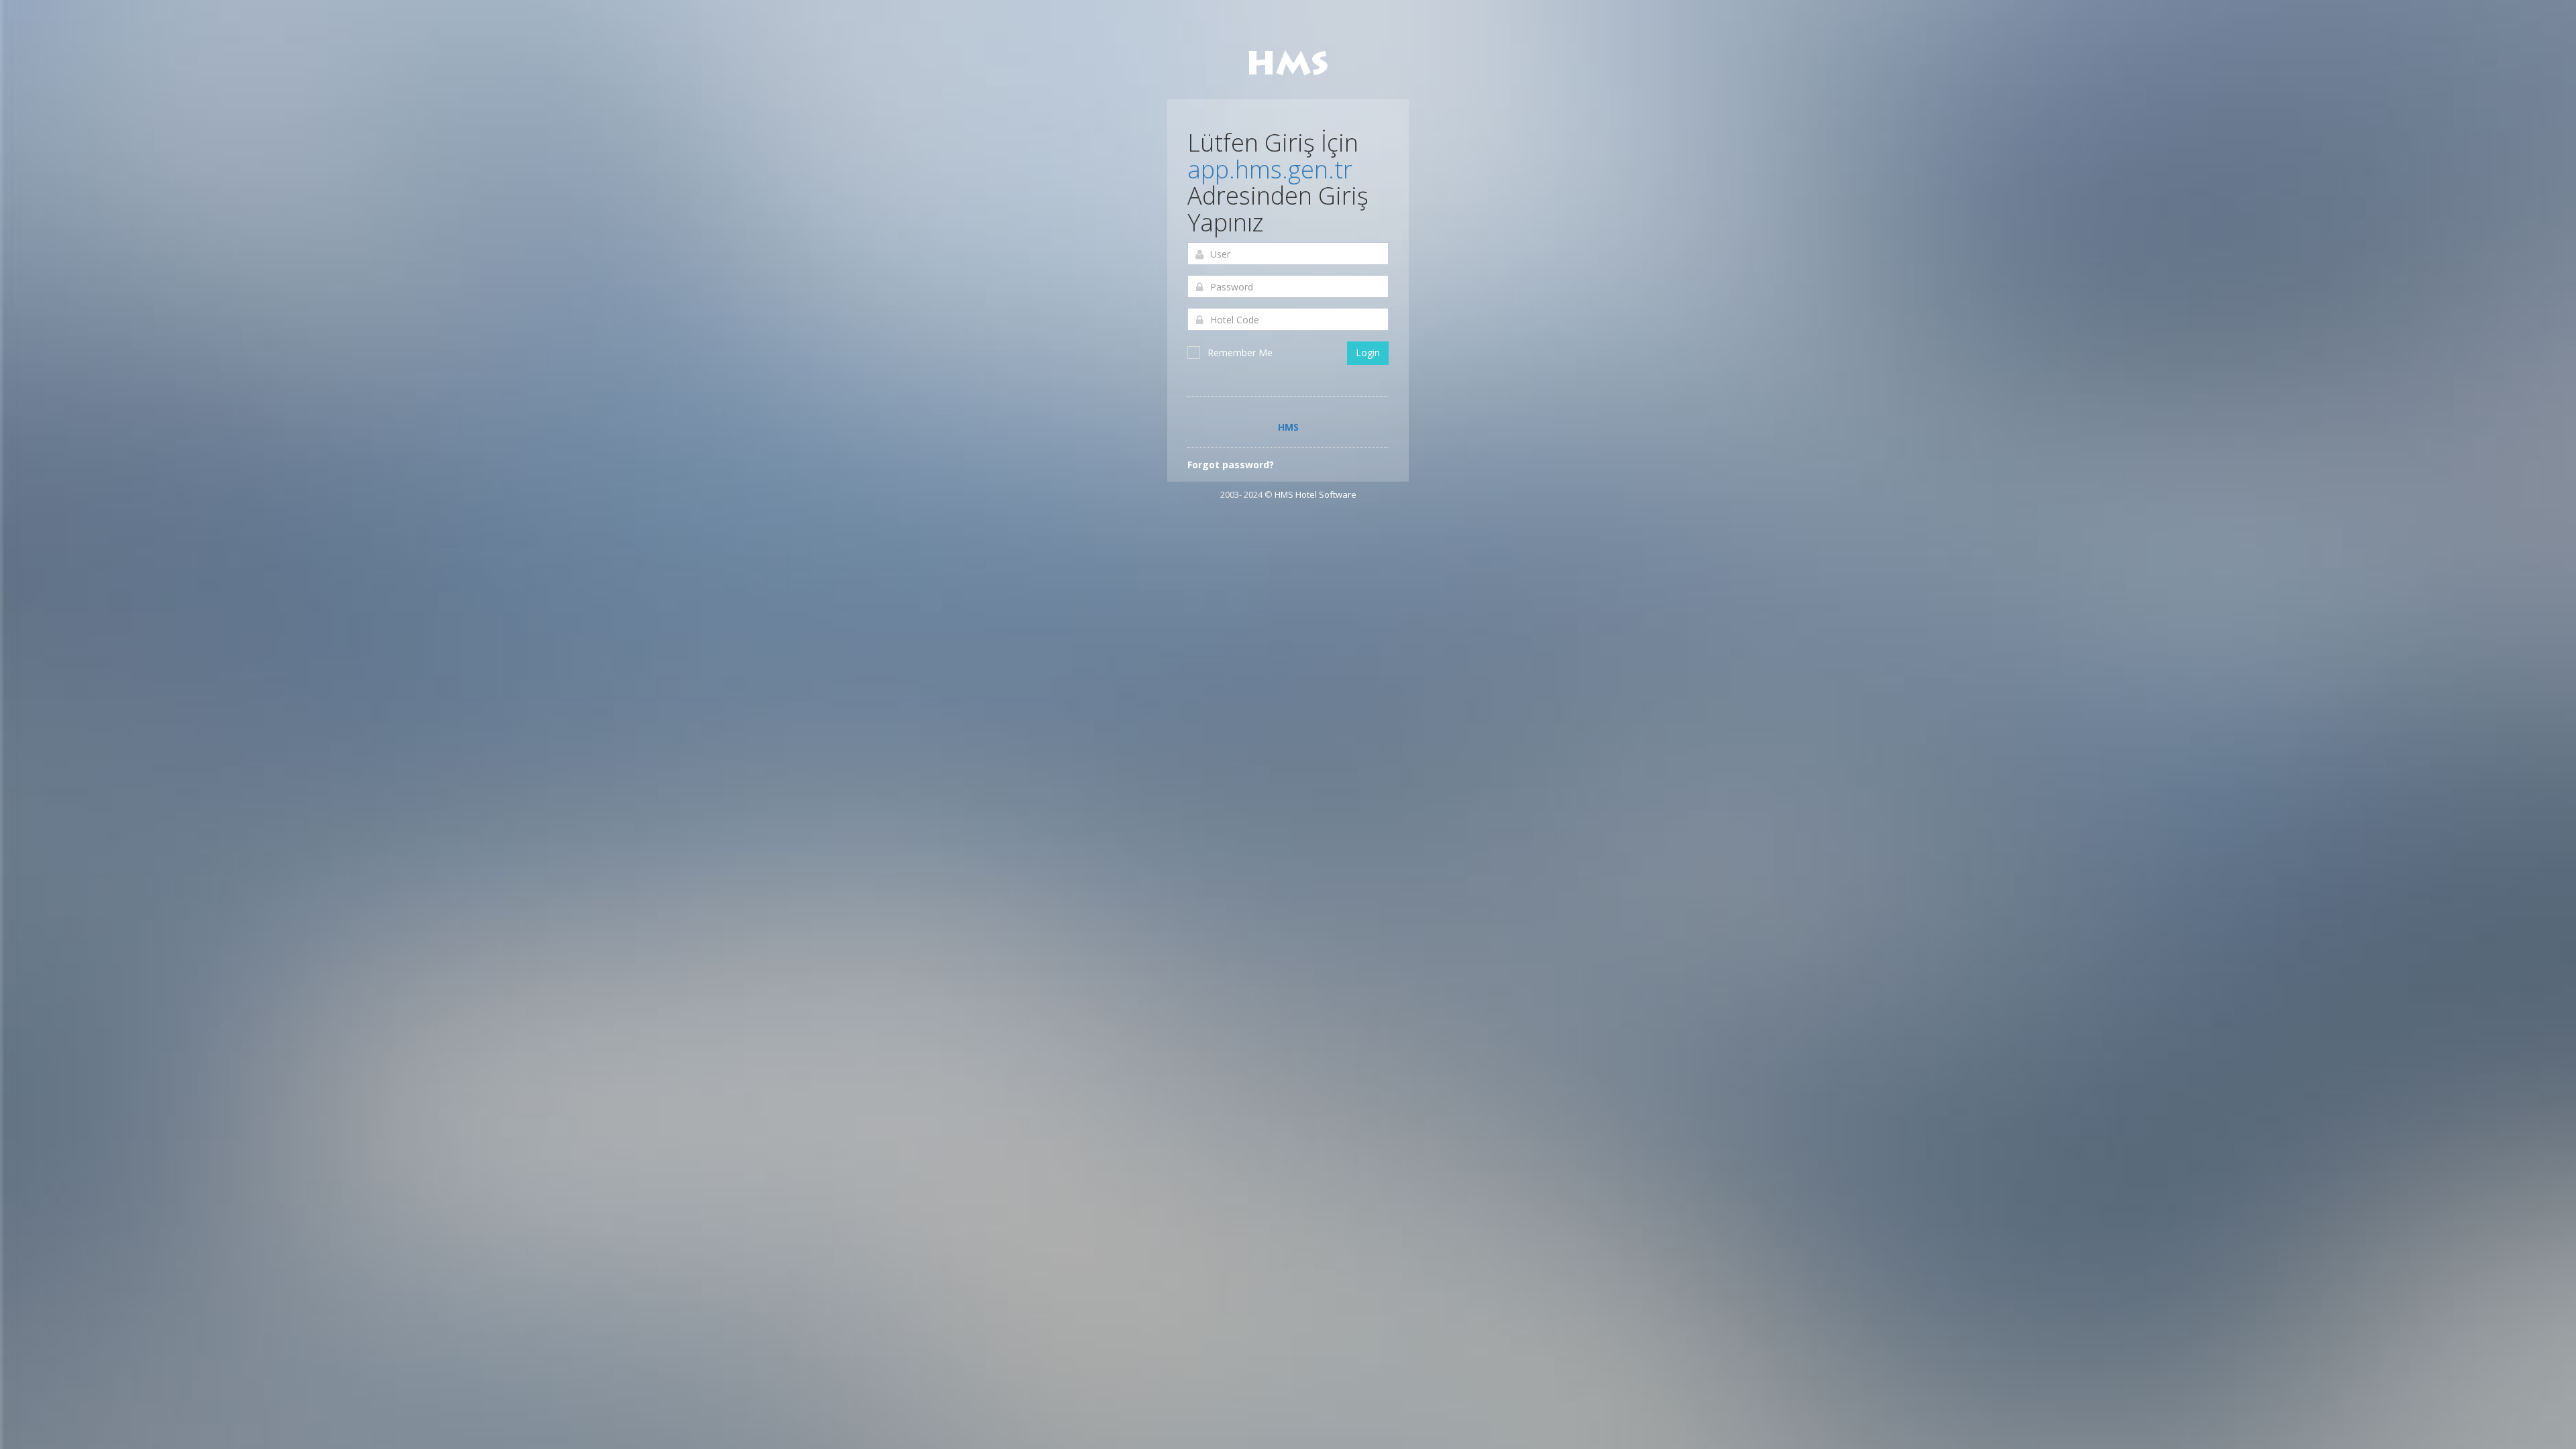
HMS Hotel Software (1316, 494)
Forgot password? (1231, 465)
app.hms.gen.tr (1270, 169)
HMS (1288, 427)
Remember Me (1240, 353)
